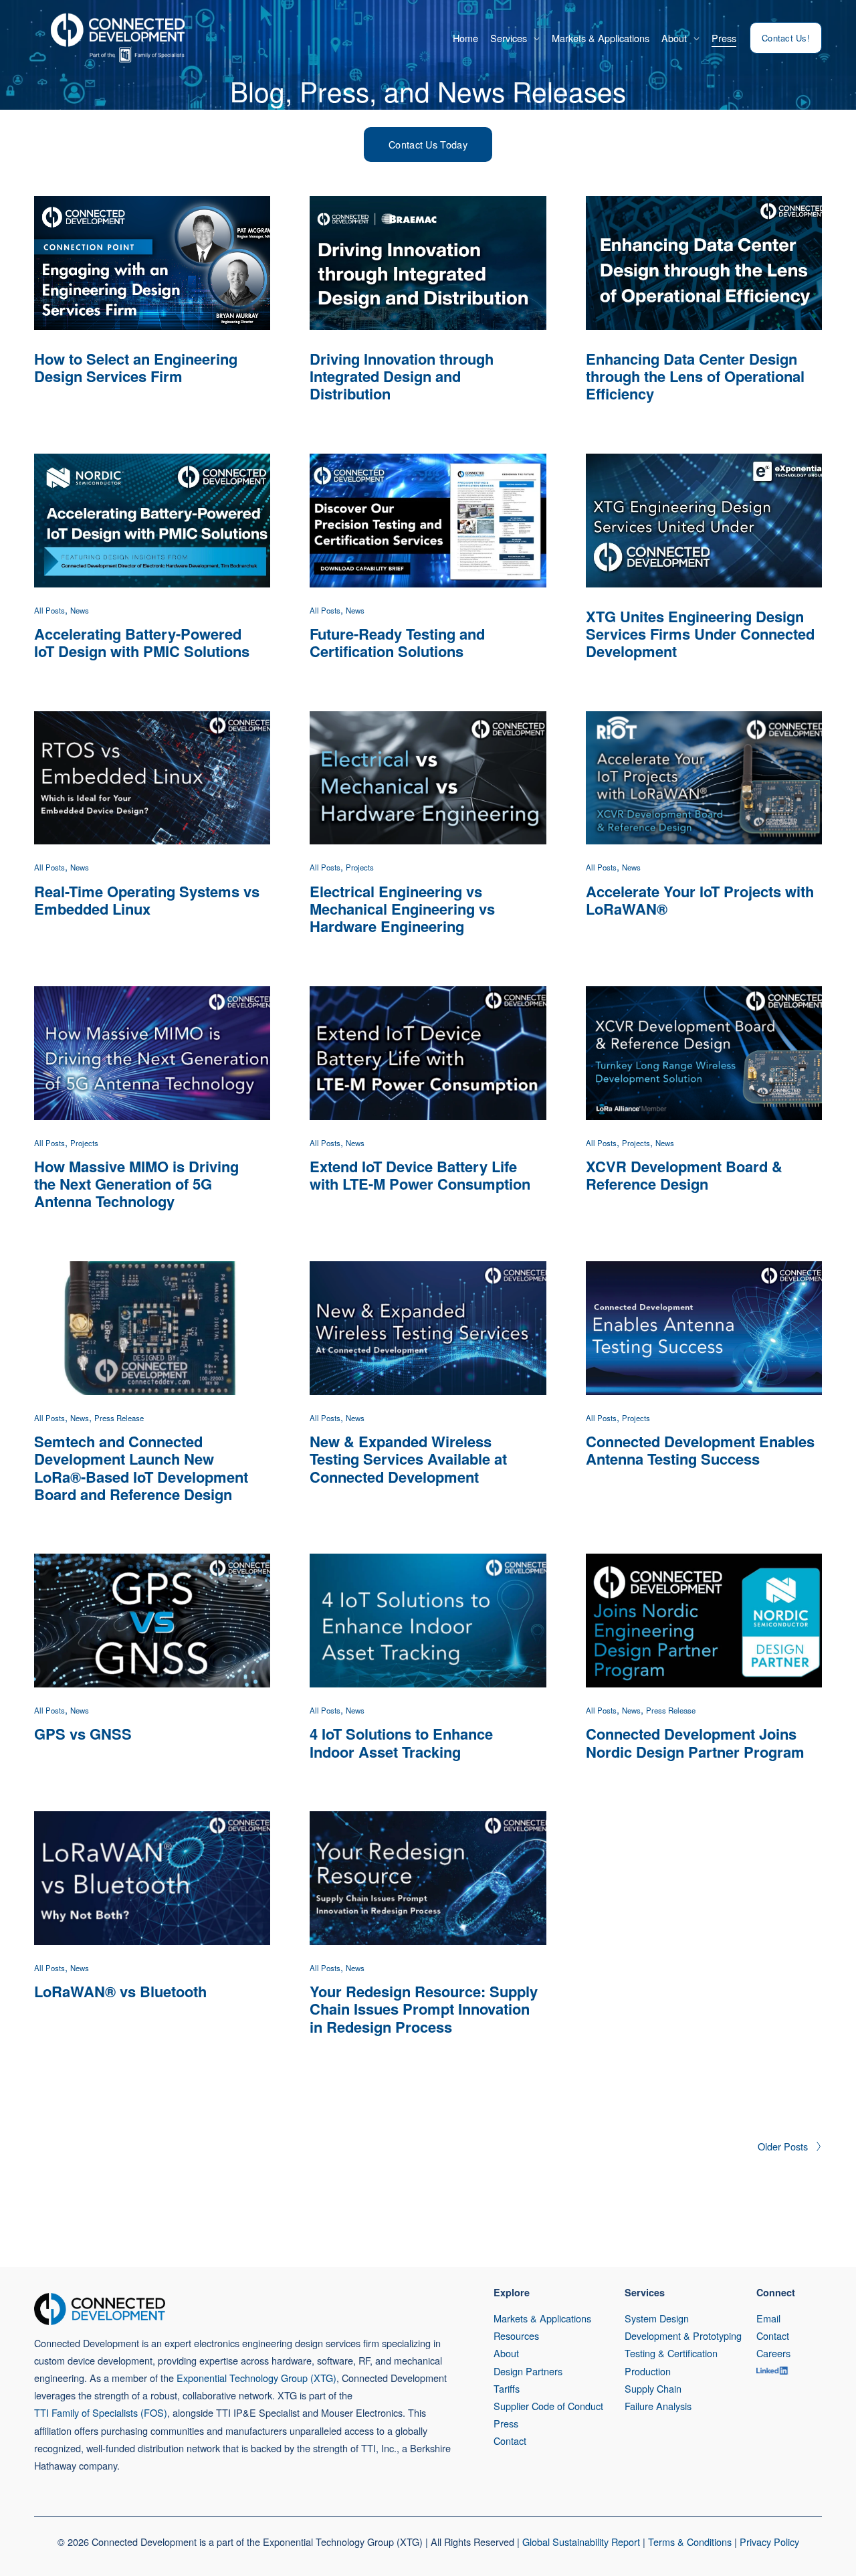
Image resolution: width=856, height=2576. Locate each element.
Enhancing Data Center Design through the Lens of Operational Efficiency (695, 376)
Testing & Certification (671, 2353)
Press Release (119, 1418)
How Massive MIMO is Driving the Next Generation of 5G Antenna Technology (136, 1184)
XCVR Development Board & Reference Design (684, 1175)
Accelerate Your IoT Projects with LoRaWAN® (700, 900)
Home (465, 38)
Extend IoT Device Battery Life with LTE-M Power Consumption (420, 1175)
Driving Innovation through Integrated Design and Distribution (402, 376)
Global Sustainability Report (581, 2542)
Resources (516, 2335)
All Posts (49, 610)
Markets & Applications (601, 38)
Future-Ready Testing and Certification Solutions (397, 642)
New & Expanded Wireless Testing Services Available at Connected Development (408, 1459)
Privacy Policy (769, 2542)
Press (724, 38)
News (80, 610)
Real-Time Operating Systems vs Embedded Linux (147, 900)
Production (648, 2371)
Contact (510, 2441)
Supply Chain (653, 2388)
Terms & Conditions (690, 2542)
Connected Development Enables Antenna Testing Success (700, 1450)
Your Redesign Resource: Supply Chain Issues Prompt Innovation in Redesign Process (424, 2009)
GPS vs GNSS (83, 1734)
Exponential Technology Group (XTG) (256, 2378)
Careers (773, 2353)
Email (768, 2318)
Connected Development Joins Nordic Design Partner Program (695, 1742)
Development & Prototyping (683, 2335)
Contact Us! (786, 38)
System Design (657, 2318)
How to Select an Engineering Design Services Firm (136, 367)
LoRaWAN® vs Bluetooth (120, 1991)
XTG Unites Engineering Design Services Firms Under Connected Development (700, 634)
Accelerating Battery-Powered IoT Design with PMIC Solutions (142, 642)
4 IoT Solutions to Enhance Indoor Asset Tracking (401, 1742)
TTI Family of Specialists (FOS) (101, 2412)
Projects (360, 867)
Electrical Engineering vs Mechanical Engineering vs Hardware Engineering (402, 909)
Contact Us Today (428, 144)
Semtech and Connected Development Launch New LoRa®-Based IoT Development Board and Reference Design (141, 1468)
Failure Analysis (658, 2406)
